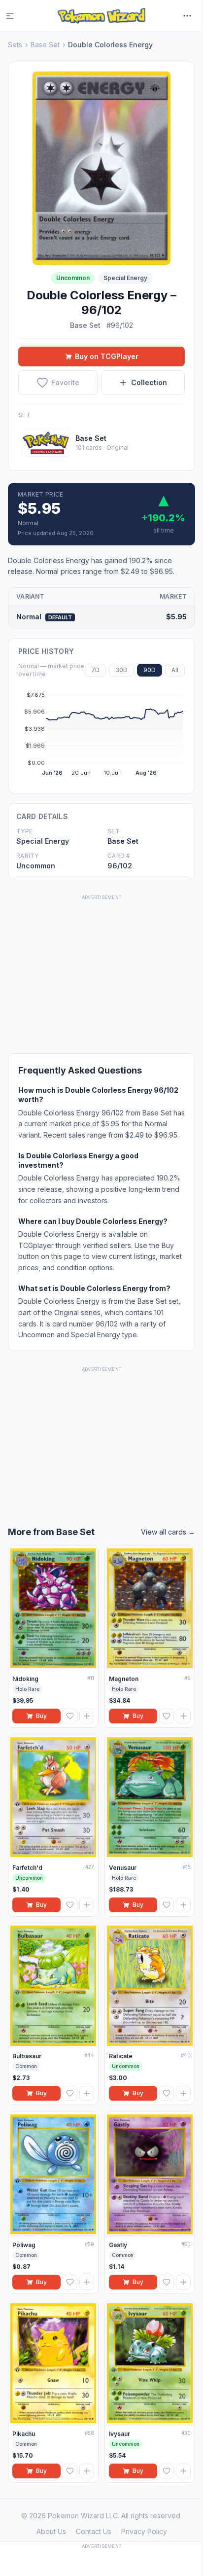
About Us (51, 2531)
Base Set (45, 45)
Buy (41, 1716)
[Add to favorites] (70, 1716)
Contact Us (94, 2531)
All (175, 670)
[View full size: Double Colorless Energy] (101, 168)
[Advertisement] (101, 964)
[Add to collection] (87, 1716)
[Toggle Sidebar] (16, 16)
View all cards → (168, 1532)
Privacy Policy (144, 2531)
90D (150, 670)
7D (95, 670)
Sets (15, 45)
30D (121, 670)
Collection (149, 382)
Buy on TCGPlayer (107, 356)
